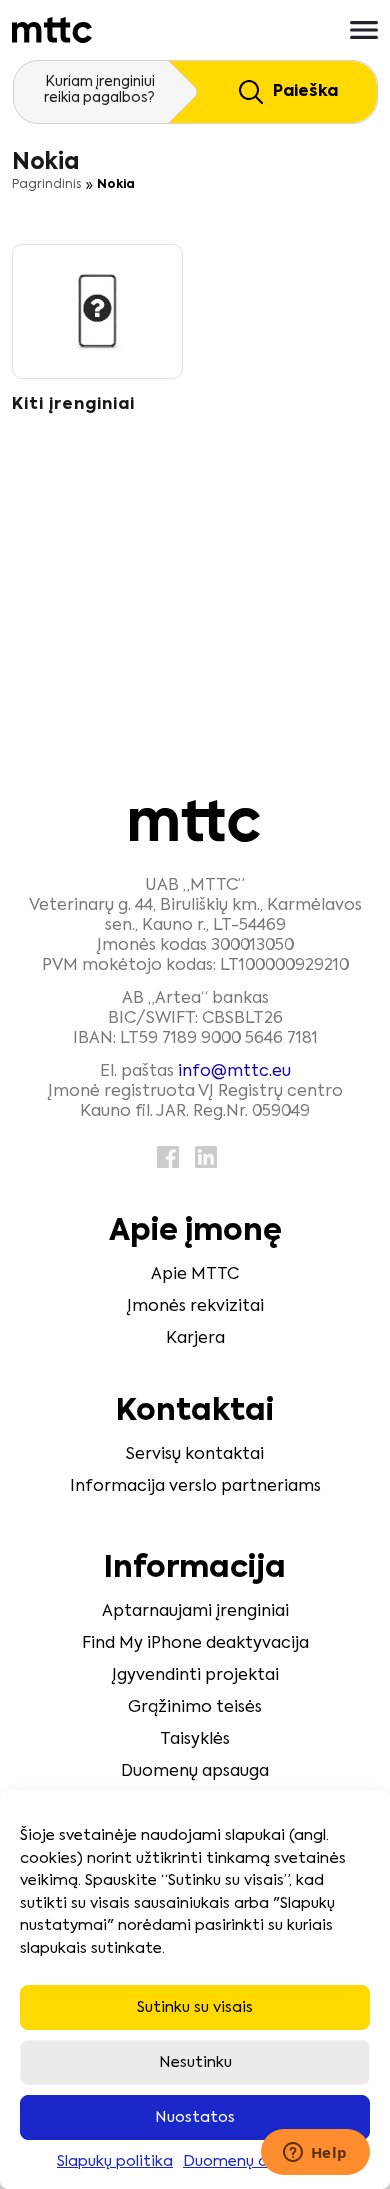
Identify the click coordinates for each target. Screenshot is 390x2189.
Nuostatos (195, 2117)
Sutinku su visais (195, 2007)
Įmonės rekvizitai (195, 1307)
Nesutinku (195, 2062)
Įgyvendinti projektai (195, 1676)
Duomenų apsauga (253, 2161)
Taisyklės (195, 1740)
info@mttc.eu (234, 1072)
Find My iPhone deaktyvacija (195, 1644)
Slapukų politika (115, 2161)
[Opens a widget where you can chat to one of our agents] (315, 2154)
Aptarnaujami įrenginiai (195, 1612)
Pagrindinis (46, 185)
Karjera (195, 1339)
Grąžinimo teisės (195, 1708)
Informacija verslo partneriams (195, 1487)
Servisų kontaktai (195, 1455)
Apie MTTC (195, 1275)
